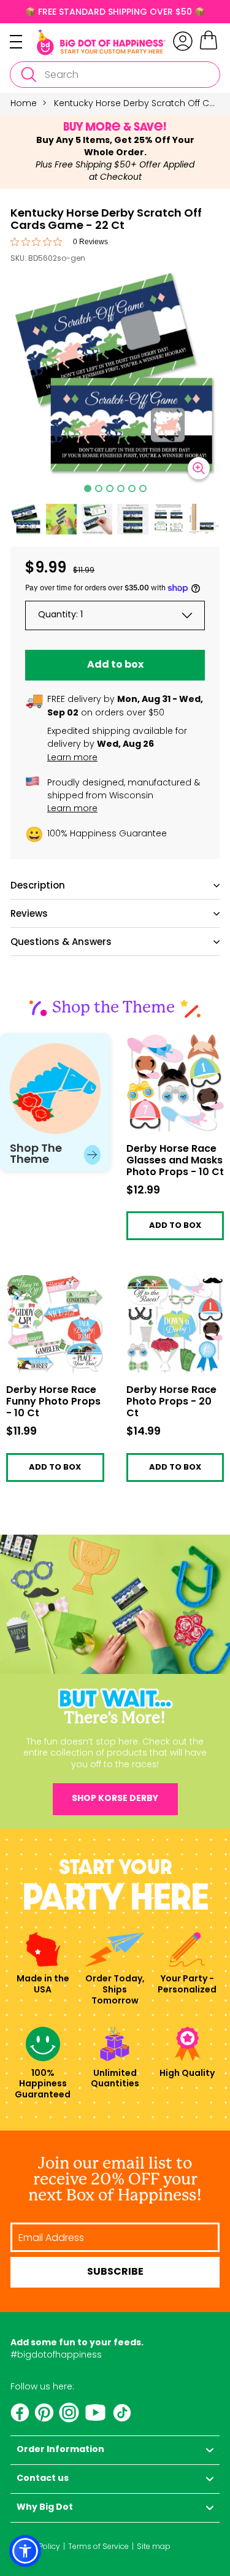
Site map (154, 2546)
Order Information (60, 2450)
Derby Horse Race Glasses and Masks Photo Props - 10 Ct (169, 1047)
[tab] (88, 488)
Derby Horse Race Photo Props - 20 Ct (169, 1284)
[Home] (101, 42)
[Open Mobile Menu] (23, 42)
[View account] (183, 41)
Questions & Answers (61, 942)
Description (38, 885)
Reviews (29, 913)
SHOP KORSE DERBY (115, 1799)
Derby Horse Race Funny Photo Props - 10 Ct (50, 1288)
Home (24, 103)
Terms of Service (98, 2546)
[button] (26, 519)
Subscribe (115, 2272)
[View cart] (209, 48)
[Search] (28, 75)
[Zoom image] (199, 468)
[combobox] (115, 75)
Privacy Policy (35, 2546)
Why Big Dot (45, 2508)
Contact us (43, 2479)
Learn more (72, 757)
